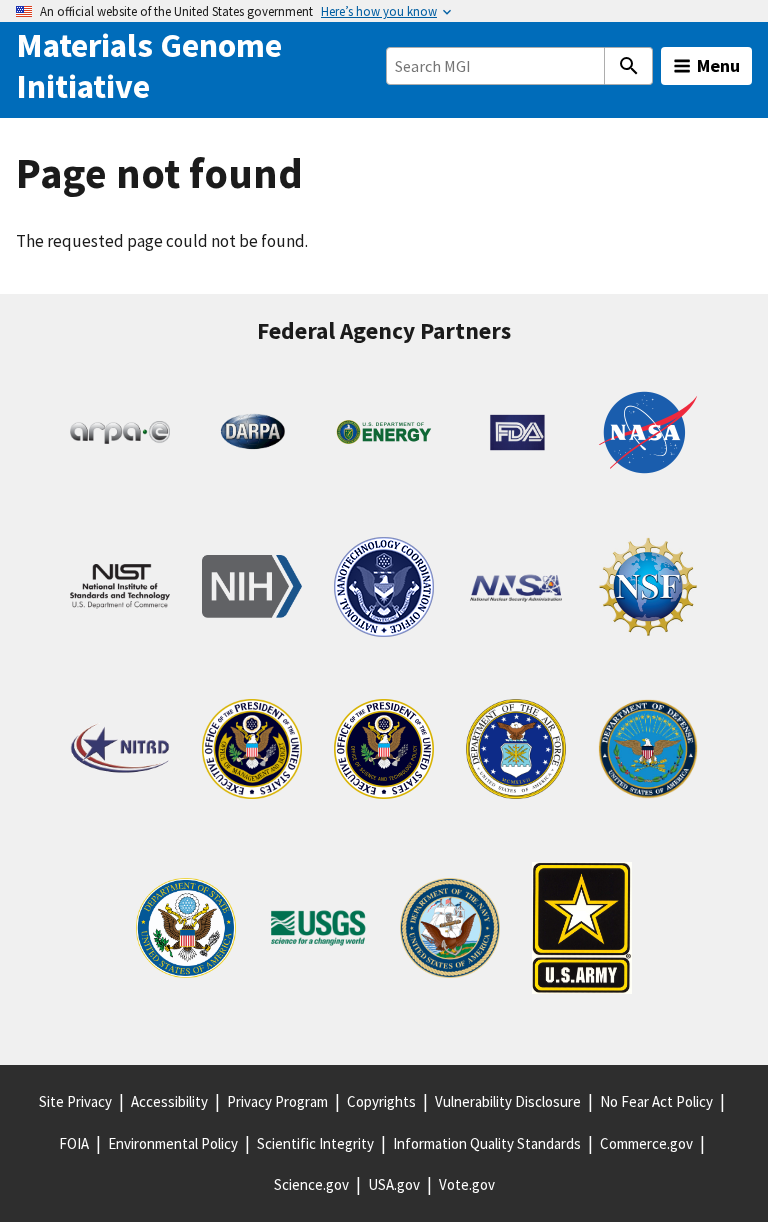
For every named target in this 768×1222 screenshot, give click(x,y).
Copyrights (381, 1101)
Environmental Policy (173, 1143)
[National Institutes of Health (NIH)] (252, 590)
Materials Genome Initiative (149, 66)
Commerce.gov (646, 1143)
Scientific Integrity (315, 1143)
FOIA (74, 1143)
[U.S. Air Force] (516, 752)
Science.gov (311, 1184)
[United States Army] (582, 932)
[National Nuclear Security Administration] (516, 590)
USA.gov (394, 1184)
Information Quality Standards (487, 1143)
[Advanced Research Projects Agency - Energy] (120, 436)
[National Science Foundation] (648, 590)
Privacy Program (277, 1101)
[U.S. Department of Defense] (648, 752)
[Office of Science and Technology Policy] (384, 752)
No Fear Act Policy (656, 1101)
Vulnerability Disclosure (508, 1101)
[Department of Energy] (384, 435)
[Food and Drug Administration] (516, 436)
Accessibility (169, 1101)
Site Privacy (75, 1101)
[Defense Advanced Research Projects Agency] (252, 436)
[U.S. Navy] (450, 931)
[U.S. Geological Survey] (318, 931)
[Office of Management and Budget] (252, 752)
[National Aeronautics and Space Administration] (648, 436)
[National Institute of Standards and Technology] (120, 590)
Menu (718, 65)
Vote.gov (467, 1184)
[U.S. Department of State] (186, 931)
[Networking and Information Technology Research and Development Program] (120, 753)
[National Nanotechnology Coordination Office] (384, 590)
